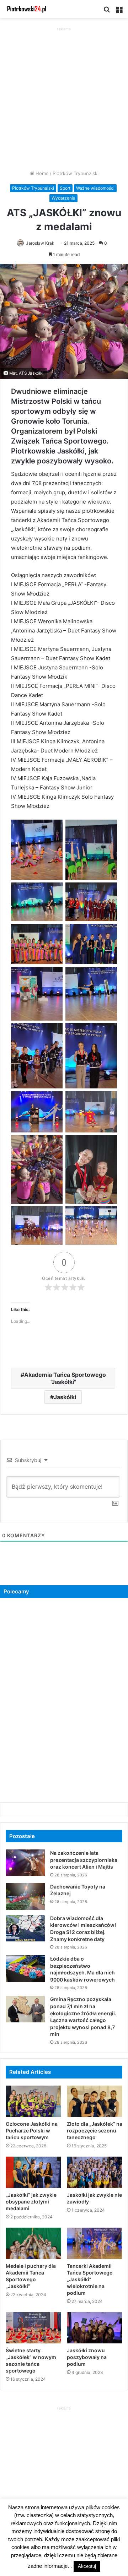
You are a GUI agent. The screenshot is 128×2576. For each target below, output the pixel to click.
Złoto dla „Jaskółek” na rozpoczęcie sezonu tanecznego (95, 2131)
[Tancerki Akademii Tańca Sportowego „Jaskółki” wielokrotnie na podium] (95, 2243)
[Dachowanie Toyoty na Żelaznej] (25, 1896)
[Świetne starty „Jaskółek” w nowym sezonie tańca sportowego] (33, 2328)
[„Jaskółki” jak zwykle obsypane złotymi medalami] (33, 2172)
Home (41, 173)
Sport (65, 188)
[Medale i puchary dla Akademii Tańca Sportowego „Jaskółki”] (33, 2243)
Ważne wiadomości (95, 188)
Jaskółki (65, 1397)
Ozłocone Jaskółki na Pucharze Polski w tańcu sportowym (32, 2131)
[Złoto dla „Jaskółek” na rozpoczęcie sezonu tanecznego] (95, 2101)
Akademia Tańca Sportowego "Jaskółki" (65, 1378)
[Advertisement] (64, 97)
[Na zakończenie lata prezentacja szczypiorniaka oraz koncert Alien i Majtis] (25, 1863)
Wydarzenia (63, 198)
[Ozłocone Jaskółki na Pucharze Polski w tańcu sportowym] (33, 2101)
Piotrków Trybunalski (76, 173)
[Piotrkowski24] (27, 9)
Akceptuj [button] (87, 2566)
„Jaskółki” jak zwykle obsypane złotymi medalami (31, 2202)
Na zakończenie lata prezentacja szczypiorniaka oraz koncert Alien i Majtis (84, 1860)
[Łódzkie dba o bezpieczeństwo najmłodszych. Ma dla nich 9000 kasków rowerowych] (25, 1969)
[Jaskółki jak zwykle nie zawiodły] (95, 2172)
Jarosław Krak (40, 243)
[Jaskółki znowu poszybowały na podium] (95, 2328)
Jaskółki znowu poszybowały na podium (87, 2357)
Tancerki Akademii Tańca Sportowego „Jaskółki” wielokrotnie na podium (90, 2279)
